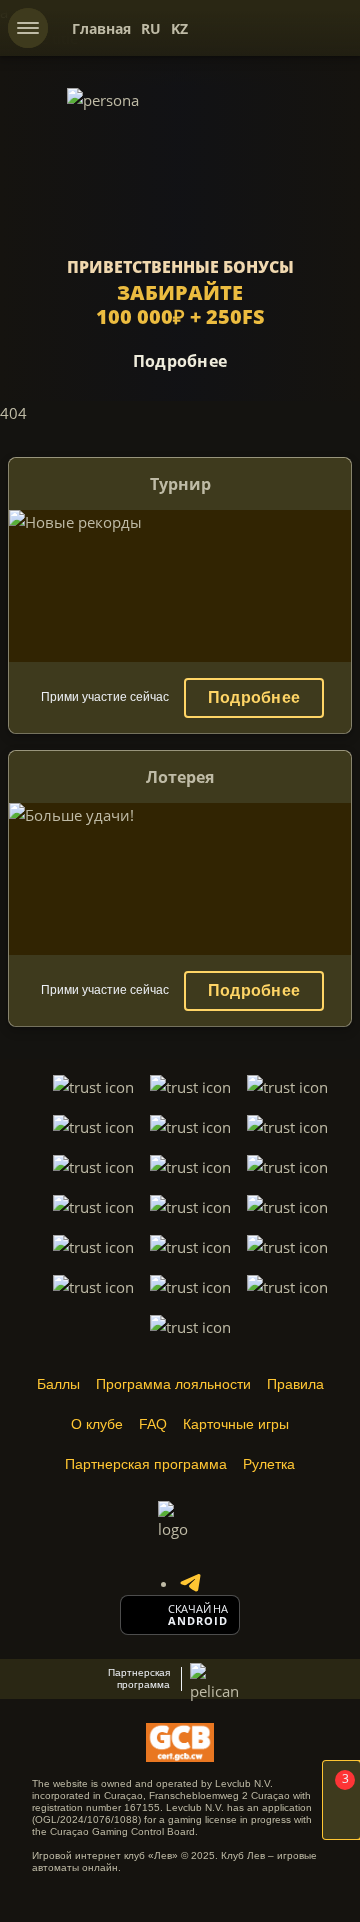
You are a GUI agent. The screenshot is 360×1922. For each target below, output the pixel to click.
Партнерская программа (146, 1464)
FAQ (153, 1424)
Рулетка (269, 1464)
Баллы (58, 1384)
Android (198, 1621)
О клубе (97, 1424)
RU (151, 28)
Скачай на (198, 1609)
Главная (101, 28)
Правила (295, 1384)
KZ (179, 28)
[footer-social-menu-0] (190, 1583)
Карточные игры (236, 1424)
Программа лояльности (173, 1384)
